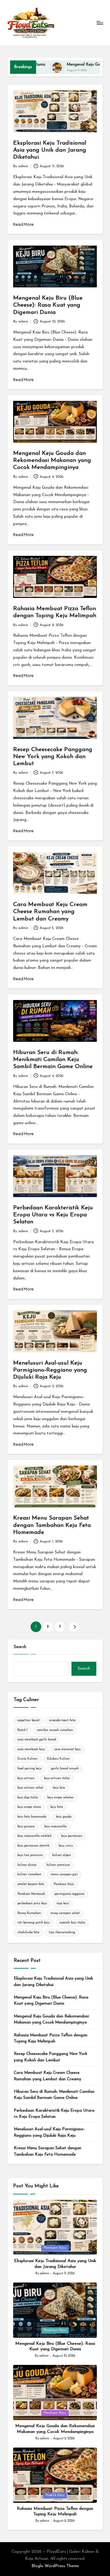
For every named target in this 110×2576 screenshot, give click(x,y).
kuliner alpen (62, 1855)
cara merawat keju (68, 1749)
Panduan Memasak (31, 1894)
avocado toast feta (62, 1720)
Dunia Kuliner (28, 1759)
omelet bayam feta (31, 1884)
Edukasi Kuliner (59, 1759)
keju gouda (64, 1817)
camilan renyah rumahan (55, 1730)
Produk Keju (55, 2495)
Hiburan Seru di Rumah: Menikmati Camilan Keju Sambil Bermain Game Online (53, 1060)
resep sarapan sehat (65, 1913)
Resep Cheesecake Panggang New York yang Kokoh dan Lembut (53, 757)
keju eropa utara (29, 1807)
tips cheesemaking (62, 1932)
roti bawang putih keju (34, 1923)
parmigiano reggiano (69, 1894)
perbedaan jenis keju (32, 1903)
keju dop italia (28, 1798)
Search (20, 1647)
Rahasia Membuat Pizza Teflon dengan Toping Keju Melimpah (51, 2038)
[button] (74, 1627)
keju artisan (26, 1778)
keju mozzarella (55, 1827)
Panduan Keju (64, 1884)
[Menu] (100, 23)
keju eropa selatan (61, 1798)
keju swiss (66, 1846)
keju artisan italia (57, 1778)
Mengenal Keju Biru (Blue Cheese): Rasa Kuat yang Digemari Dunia (48, 305)
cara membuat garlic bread (37, 1740)
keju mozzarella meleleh (35, 1836)
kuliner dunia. (27, 1865)
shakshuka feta (28, 1932)
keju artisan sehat (30, 1788)
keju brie (59, 1788)
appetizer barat (29, 1720)
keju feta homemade (32, 1817)
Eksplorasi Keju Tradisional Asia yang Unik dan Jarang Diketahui (50, 150)
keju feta (57, 1807)
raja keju (63, 1903)
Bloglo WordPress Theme (55, 2566)
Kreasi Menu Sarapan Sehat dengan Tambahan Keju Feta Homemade (52, 1525)
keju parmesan (72, 1836)
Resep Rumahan (29, 1913)
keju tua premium (30, 1855)
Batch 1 (22, 1730)
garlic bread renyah (65, 1769)
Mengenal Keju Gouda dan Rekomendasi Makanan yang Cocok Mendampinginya (52, 461)
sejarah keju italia (72, 1923)
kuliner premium (58, 1865)
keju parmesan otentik (33, 1846)
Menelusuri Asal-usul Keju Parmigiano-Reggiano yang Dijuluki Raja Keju (50, 1370)
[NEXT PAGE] (74, 1627)
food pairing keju (29, 1769)
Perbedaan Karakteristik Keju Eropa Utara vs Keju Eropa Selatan (53, 1215)
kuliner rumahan (29, 1874)
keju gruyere (26, 1827)
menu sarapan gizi (64, 1874)
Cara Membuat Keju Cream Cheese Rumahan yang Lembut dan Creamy (50, 912)
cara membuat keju (31, 1749)
